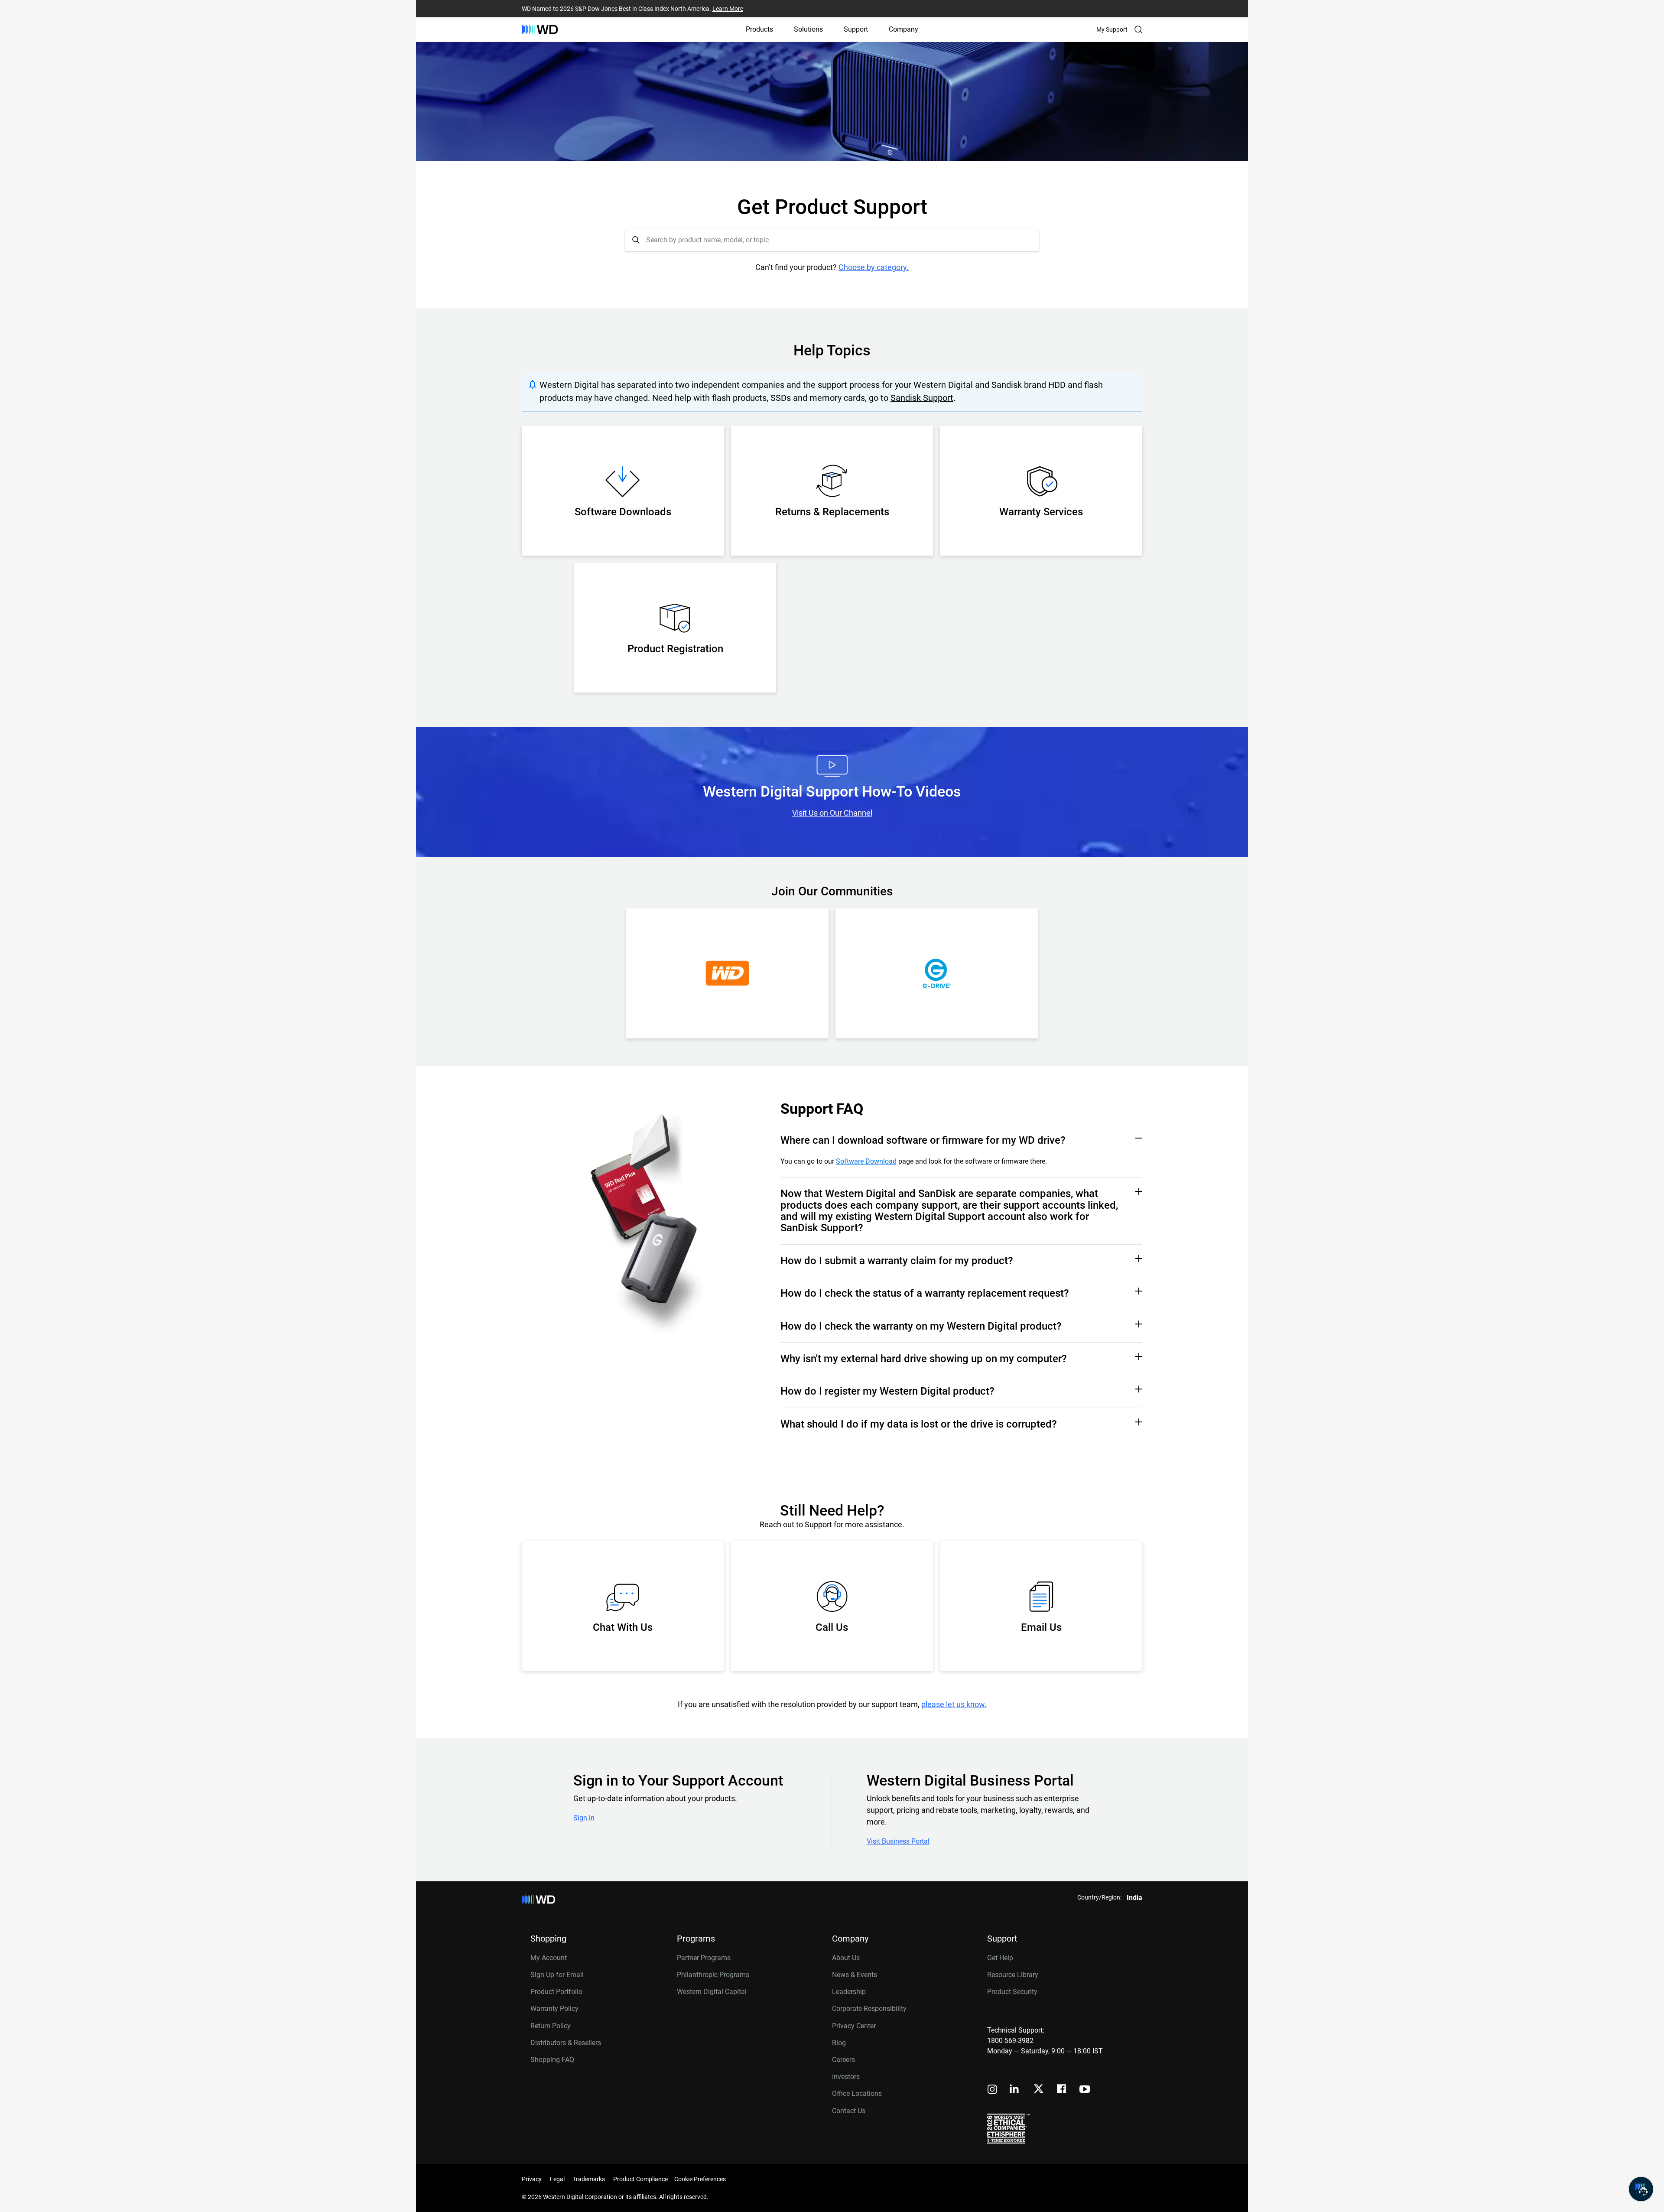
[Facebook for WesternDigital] (1062, 2090)
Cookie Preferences (700, 2179)
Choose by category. (874, 267)
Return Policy (551, 2026)
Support (856, 29)
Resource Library (1013, 1975)
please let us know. (954, 1704)
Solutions (808, 29)
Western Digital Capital (712, 1992)
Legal (557, 2179)
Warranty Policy (554, 2009)
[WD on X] (1038, 2089)
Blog (839, 2043)
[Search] (1138, 29)
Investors (846, 2077)
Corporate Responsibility (869, 2009)
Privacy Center (854, 2026)
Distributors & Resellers (566, 2043)
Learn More (728, 9)
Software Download (866, 1161)
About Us (846, 1958)
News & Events (855, 1975)
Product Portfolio (556, 1992)
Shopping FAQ (552, 2060)
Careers (843, 2060)
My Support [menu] (1112, 29)
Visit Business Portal (898, 1841)
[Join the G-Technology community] (937, 973)
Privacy (532, 2179)
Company (903, 29)
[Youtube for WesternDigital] (1085, 2090)
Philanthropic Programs (713, 1975)
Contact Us (849, 2111)
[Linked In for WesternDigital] (1015, 2090)
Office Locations (857, 2093)
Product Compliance (640, 2179)
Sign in (584, 1818)
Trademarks (589, 2179)
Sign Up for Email (557, 1975)
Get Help (1000, 1958)
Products (759, 29)
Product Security (1012, 1992)
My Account (549, 1958)
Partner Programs (704, 1958)
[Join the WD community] (727, 973)
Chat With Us (623, 1627)
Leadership (849, 1992)
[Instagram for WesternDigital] (992, 2090)
